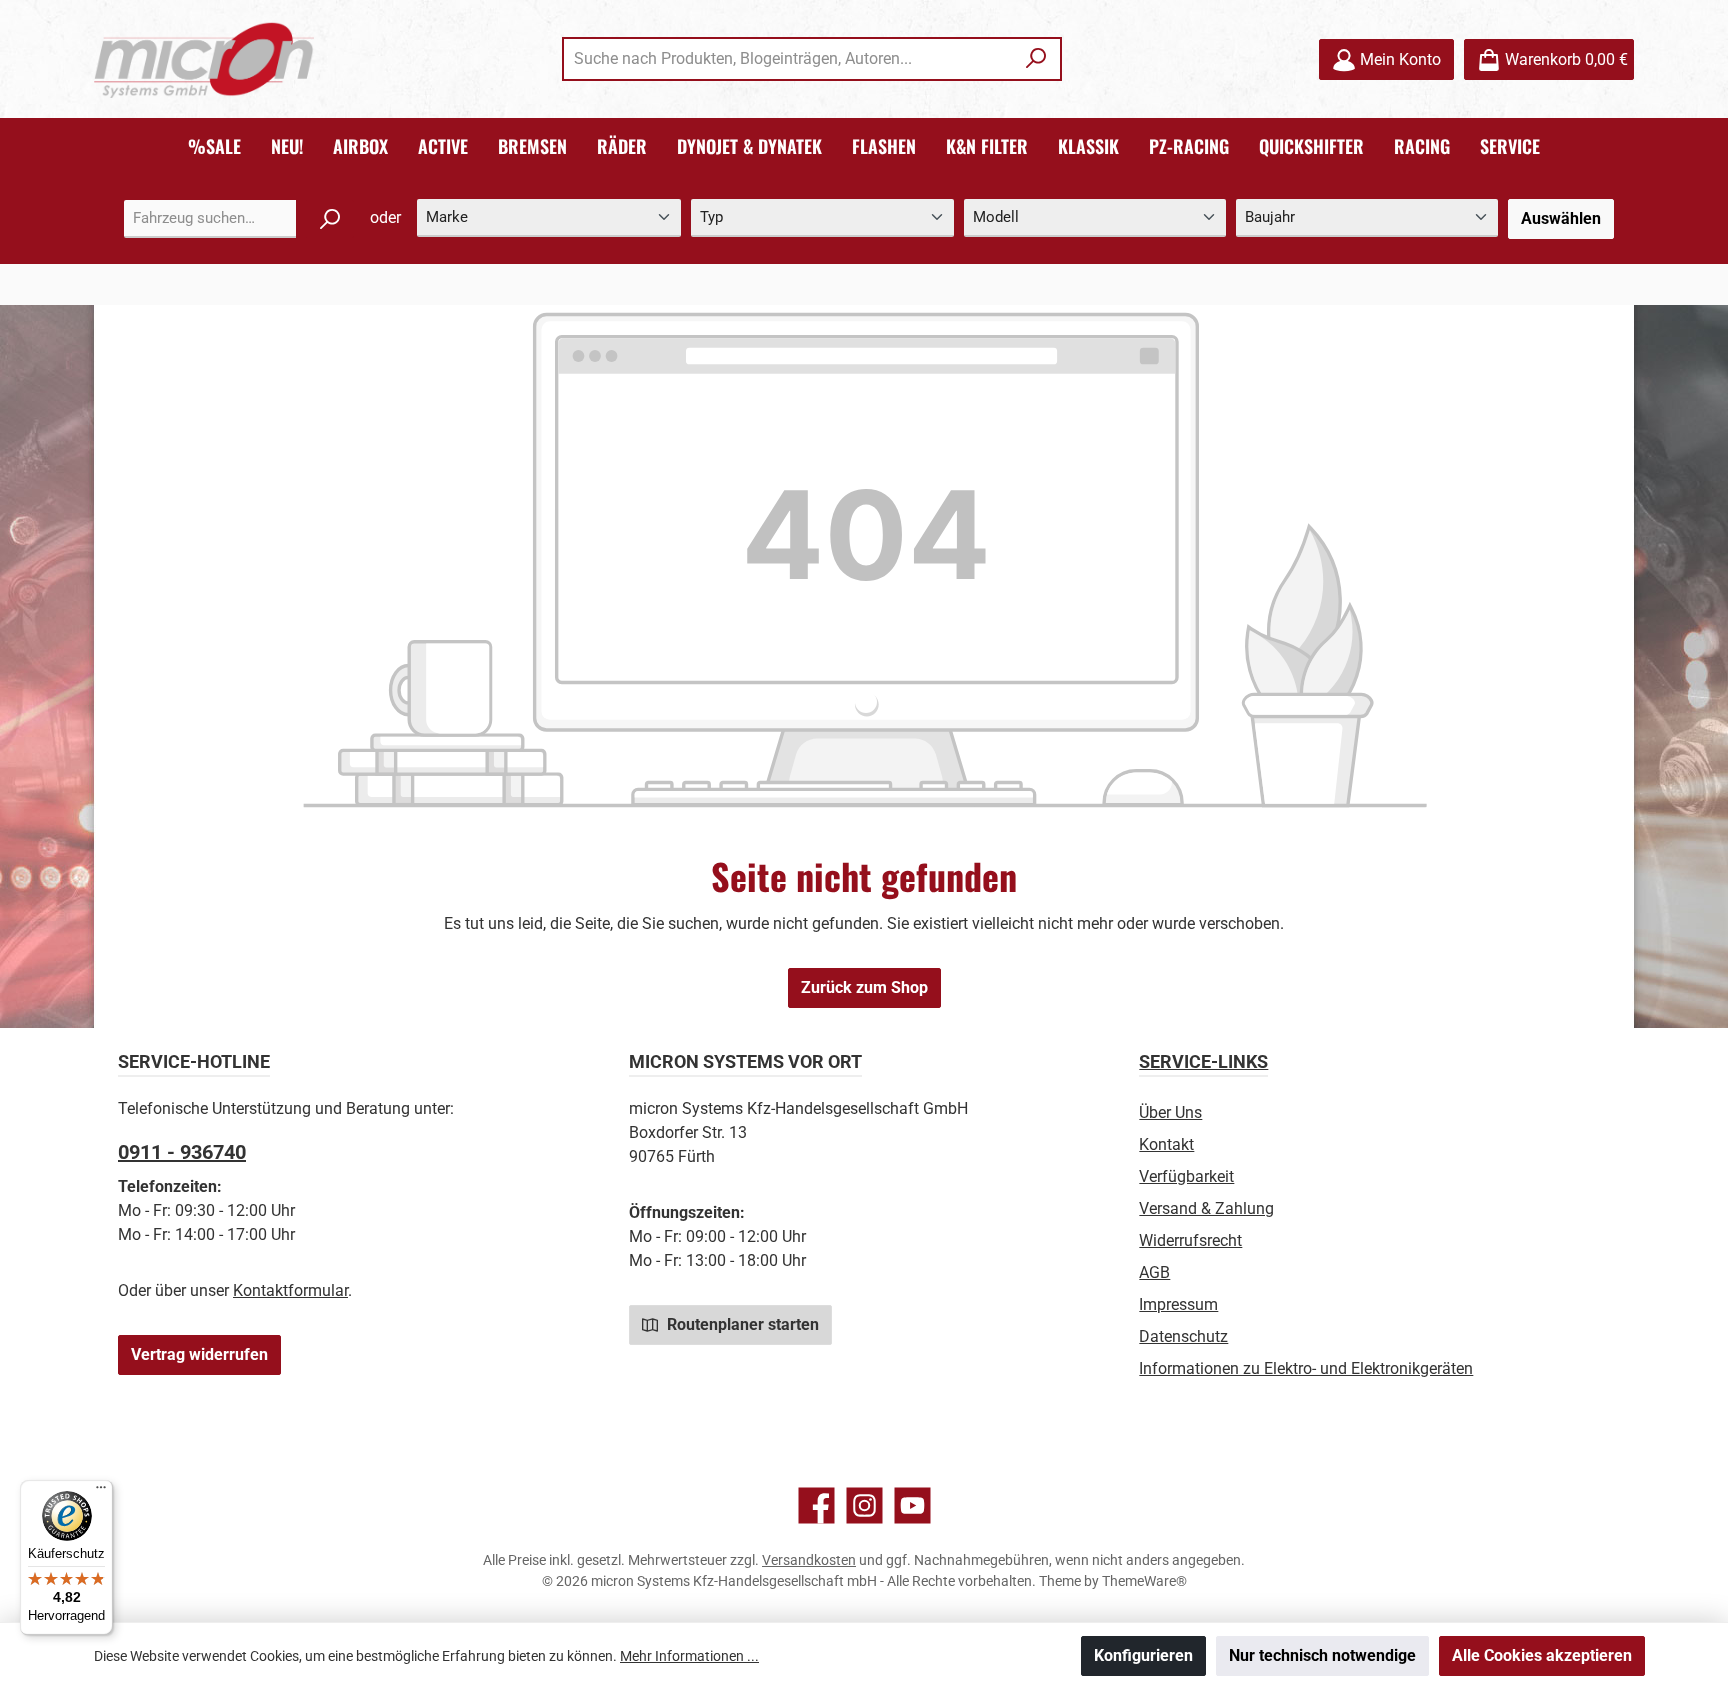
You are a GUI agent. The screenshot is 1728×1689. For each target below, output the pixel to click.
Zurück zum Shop (864, 987)
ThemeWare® (1144, 1581)
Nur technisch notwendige (1322, 1655)
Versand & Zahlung (1206, 1208)
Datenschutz (1183, 1336)
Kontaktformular (290, 1290)
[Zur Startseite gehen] (204, 59)
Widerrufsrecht (1190, 1240)
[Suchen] (1036, 59)
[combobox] (789, 59)
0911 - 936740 (182, 1152)
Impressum (1178, 1304)
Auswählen (1561, 218)
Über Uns (1170, 1112)
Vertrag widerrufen (199, 1354)
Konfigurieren (1143, 1655)
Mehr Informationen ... (689, 1656)
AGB (1154, 1272)
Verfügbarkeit (1186, 1176)
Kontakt (1166, 1144)
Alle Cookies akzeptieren (1542, 1655)
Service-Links (1203, 1061)
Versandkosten (809, 1560)
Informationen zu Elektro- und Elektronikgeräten (1306, 1368)
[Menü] (101, 1492)
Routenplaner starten (741, 1324)
